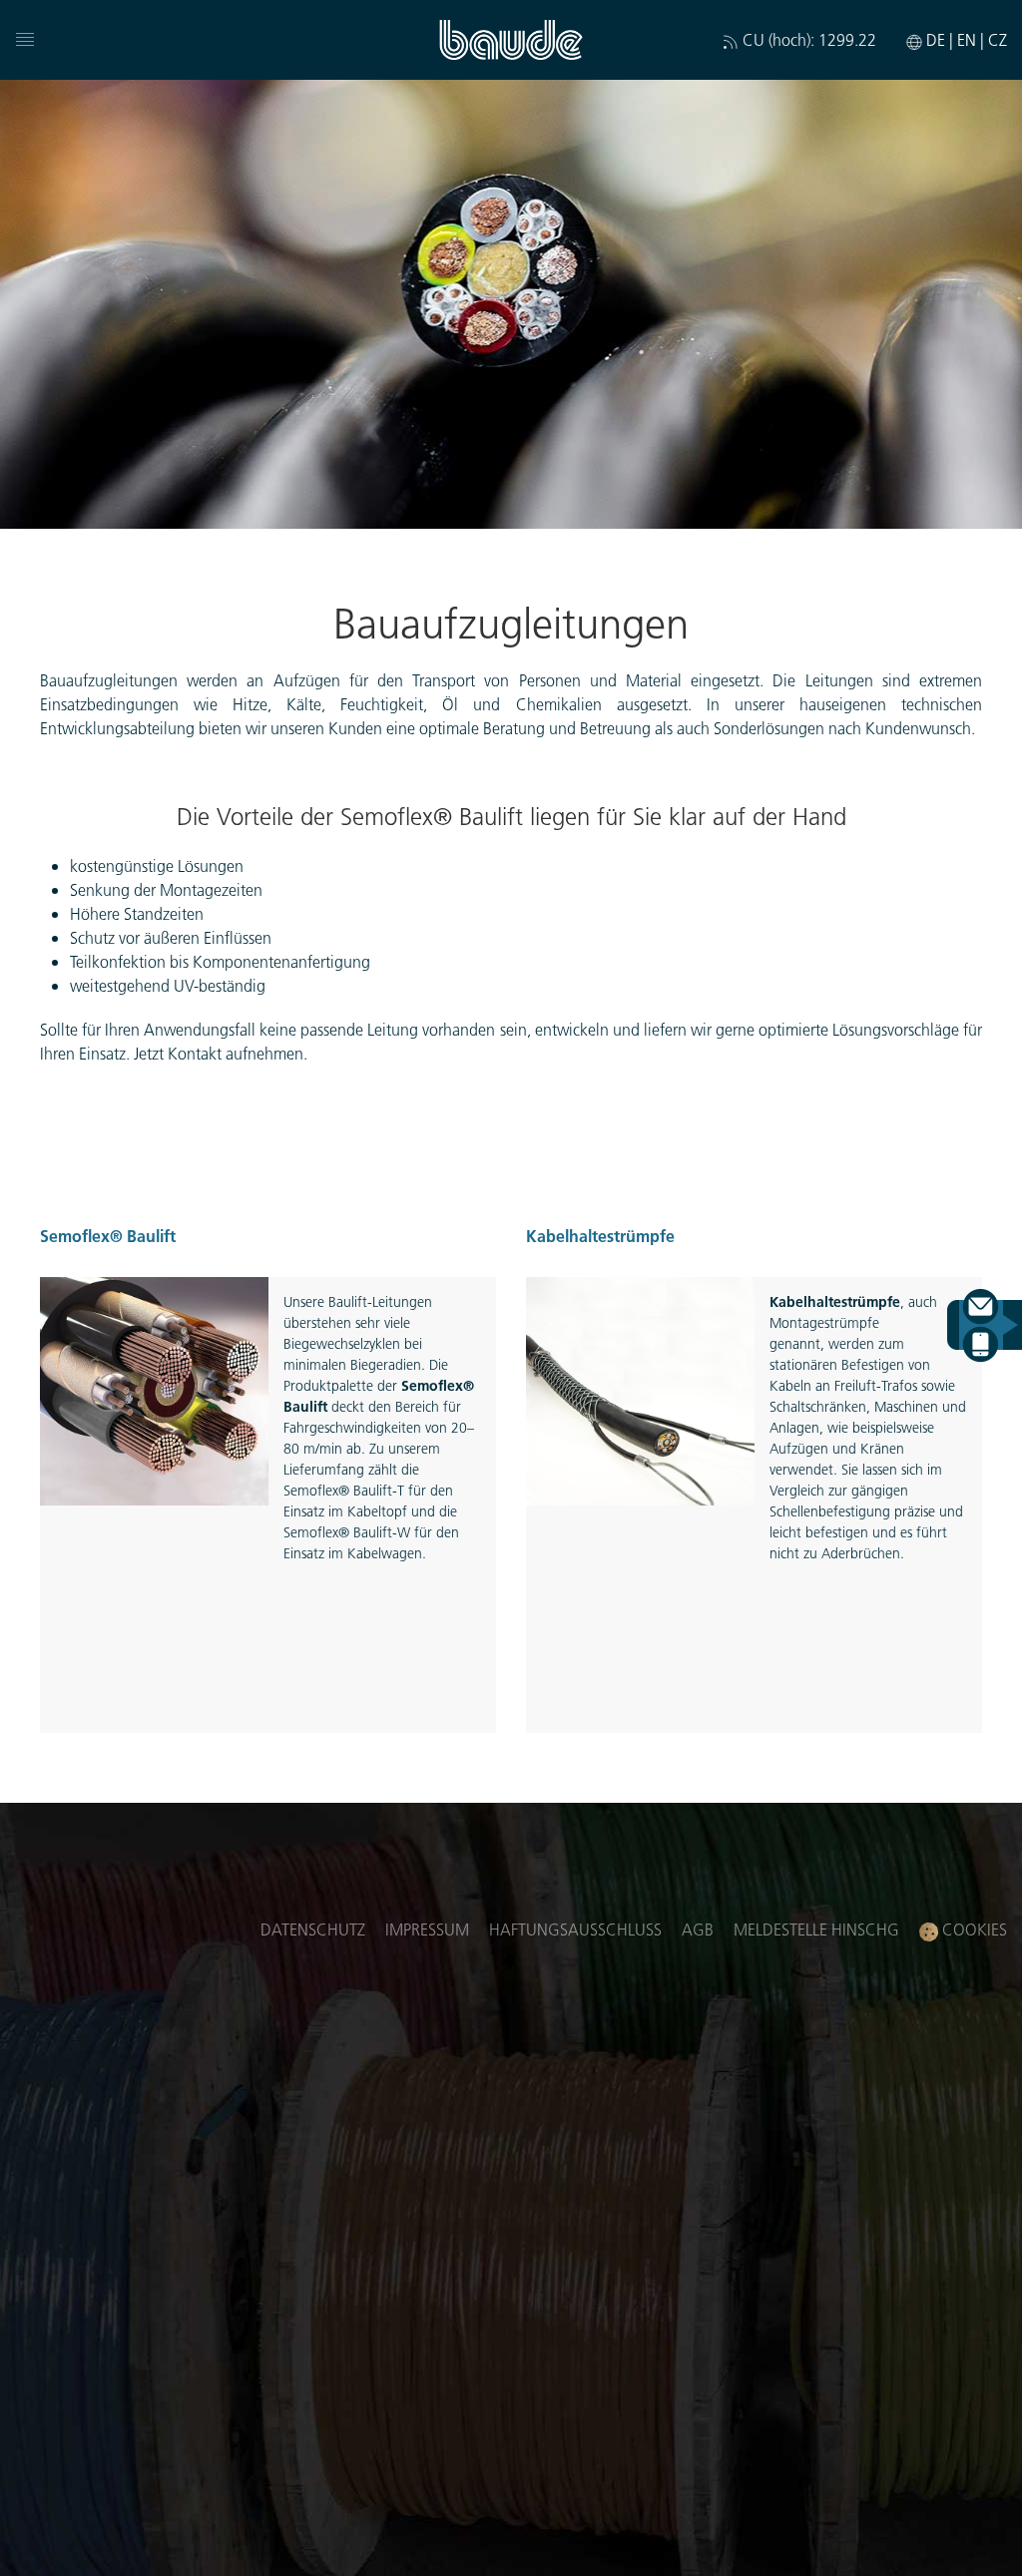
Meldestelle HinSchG (816, 1929)
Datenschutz (313, 1929)
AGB (698, 1929)
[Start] (511, 40)
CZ (998, 39)
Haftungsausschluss (575, 1929)
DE (938, 39)
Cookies (973, 1929)
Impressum (427, 1929)
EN (969, 39)
